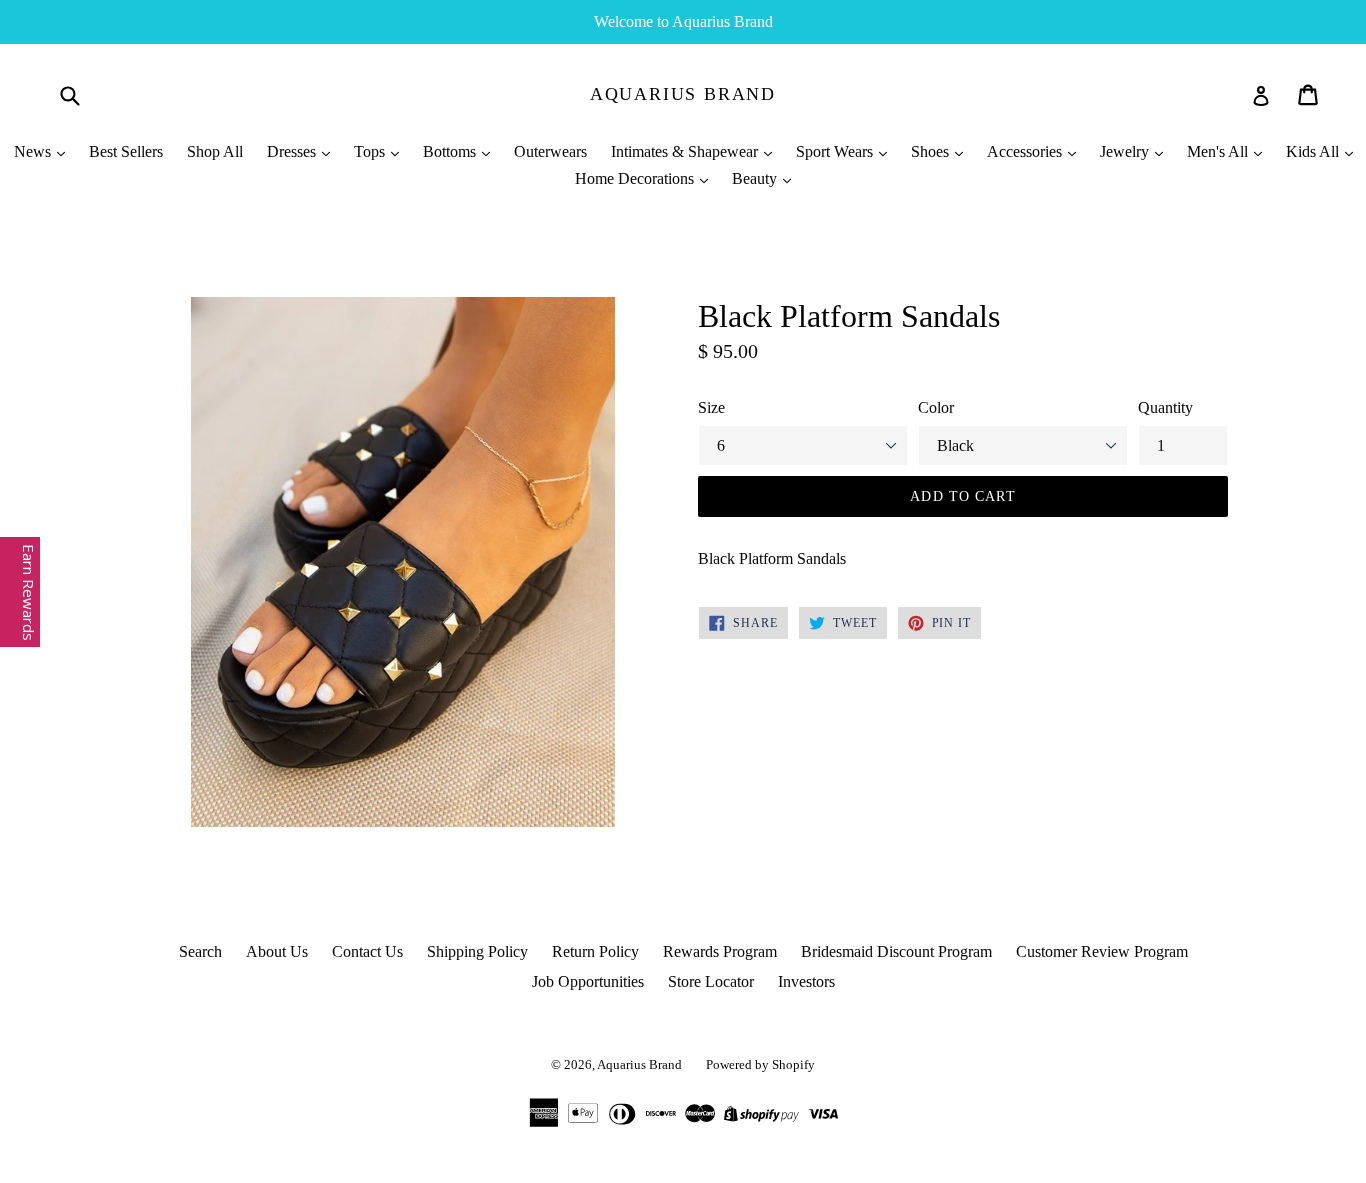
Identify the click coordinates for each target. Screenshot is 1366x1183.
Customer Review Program (1102, 951)
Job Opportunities (588, 981)
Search (200, 951)
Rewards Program (720, 951)
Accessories (1026, 151)
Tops (371, 151)
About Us (277, 951)
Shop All (215, 151)
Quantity (1165, 407)
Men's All (1219, 151)
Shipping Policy (477, 951)
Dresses (293, 151)
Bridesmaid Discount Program (896, 951)
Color (936, 407)
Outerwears (550, 151)
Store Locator (711, 981)
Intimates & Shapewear (686, 151)
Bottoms (451, 151)
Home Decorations (636, 178)
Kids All (1314, 151)
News (34, 151)
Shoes (932, 151)
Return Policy (595, 951)
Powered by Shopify (760, 1064)
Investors (806, 981)
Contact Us (367, 951)
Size (711, 407)
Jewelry (1126, 151)
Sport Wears (836, 151)
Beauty (756, 178)
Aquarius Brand (683, 94)
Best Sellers (126, 151)
